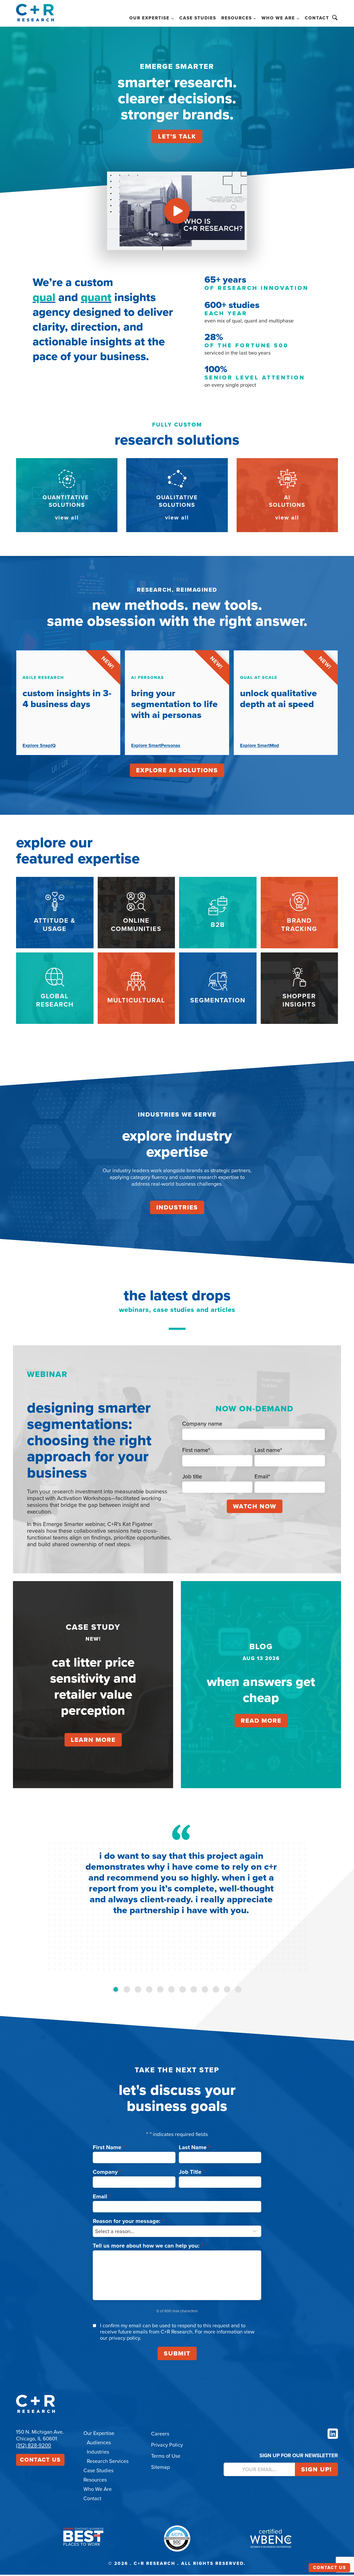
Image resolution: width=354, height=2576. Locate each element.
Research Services (108, 2461)
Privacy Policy (167, 2445)
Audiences (99, 2442)
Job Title (192, 2172)
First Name (109, 2147)
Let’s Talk (177, 136)
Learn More (93, 1740)
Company (107, 2172)
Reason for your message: (128, 2221)
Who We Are (98, 2489)
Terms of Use (166, 2456)
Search (335, 18)
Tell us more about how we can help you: (148, 2246)
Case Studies (198, 18)
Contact (317, 18)
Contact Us (40, 2460)
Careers (160, 2434)
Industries (177, 1207)
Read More (261, 1721)
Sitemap (160, 2467)
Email (102, 2196)
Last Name (194, 2147)
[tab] (116, 1989)
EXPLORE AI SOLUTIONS (177, 770)
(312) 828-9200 (34, 2445)
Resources (95, 2480)
